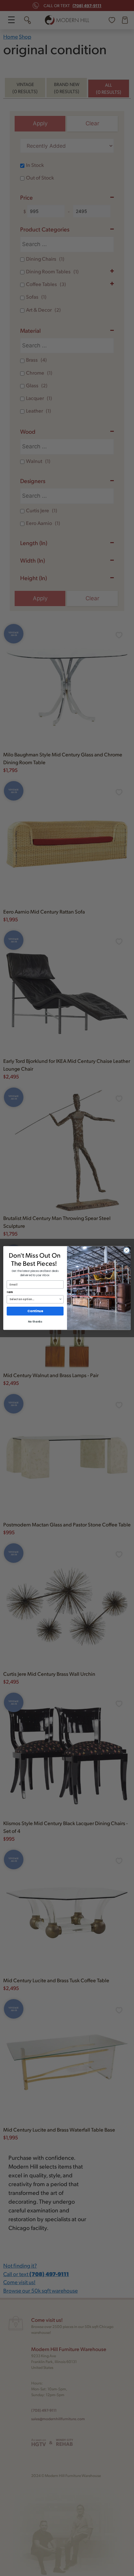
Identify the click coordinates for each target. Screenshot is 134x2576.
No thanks (35, 1322)
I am (10, 1292)
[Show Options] (60, 1299)
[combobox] (34, 1299)
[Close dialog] (127, 1251)
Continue (35, 1311)
